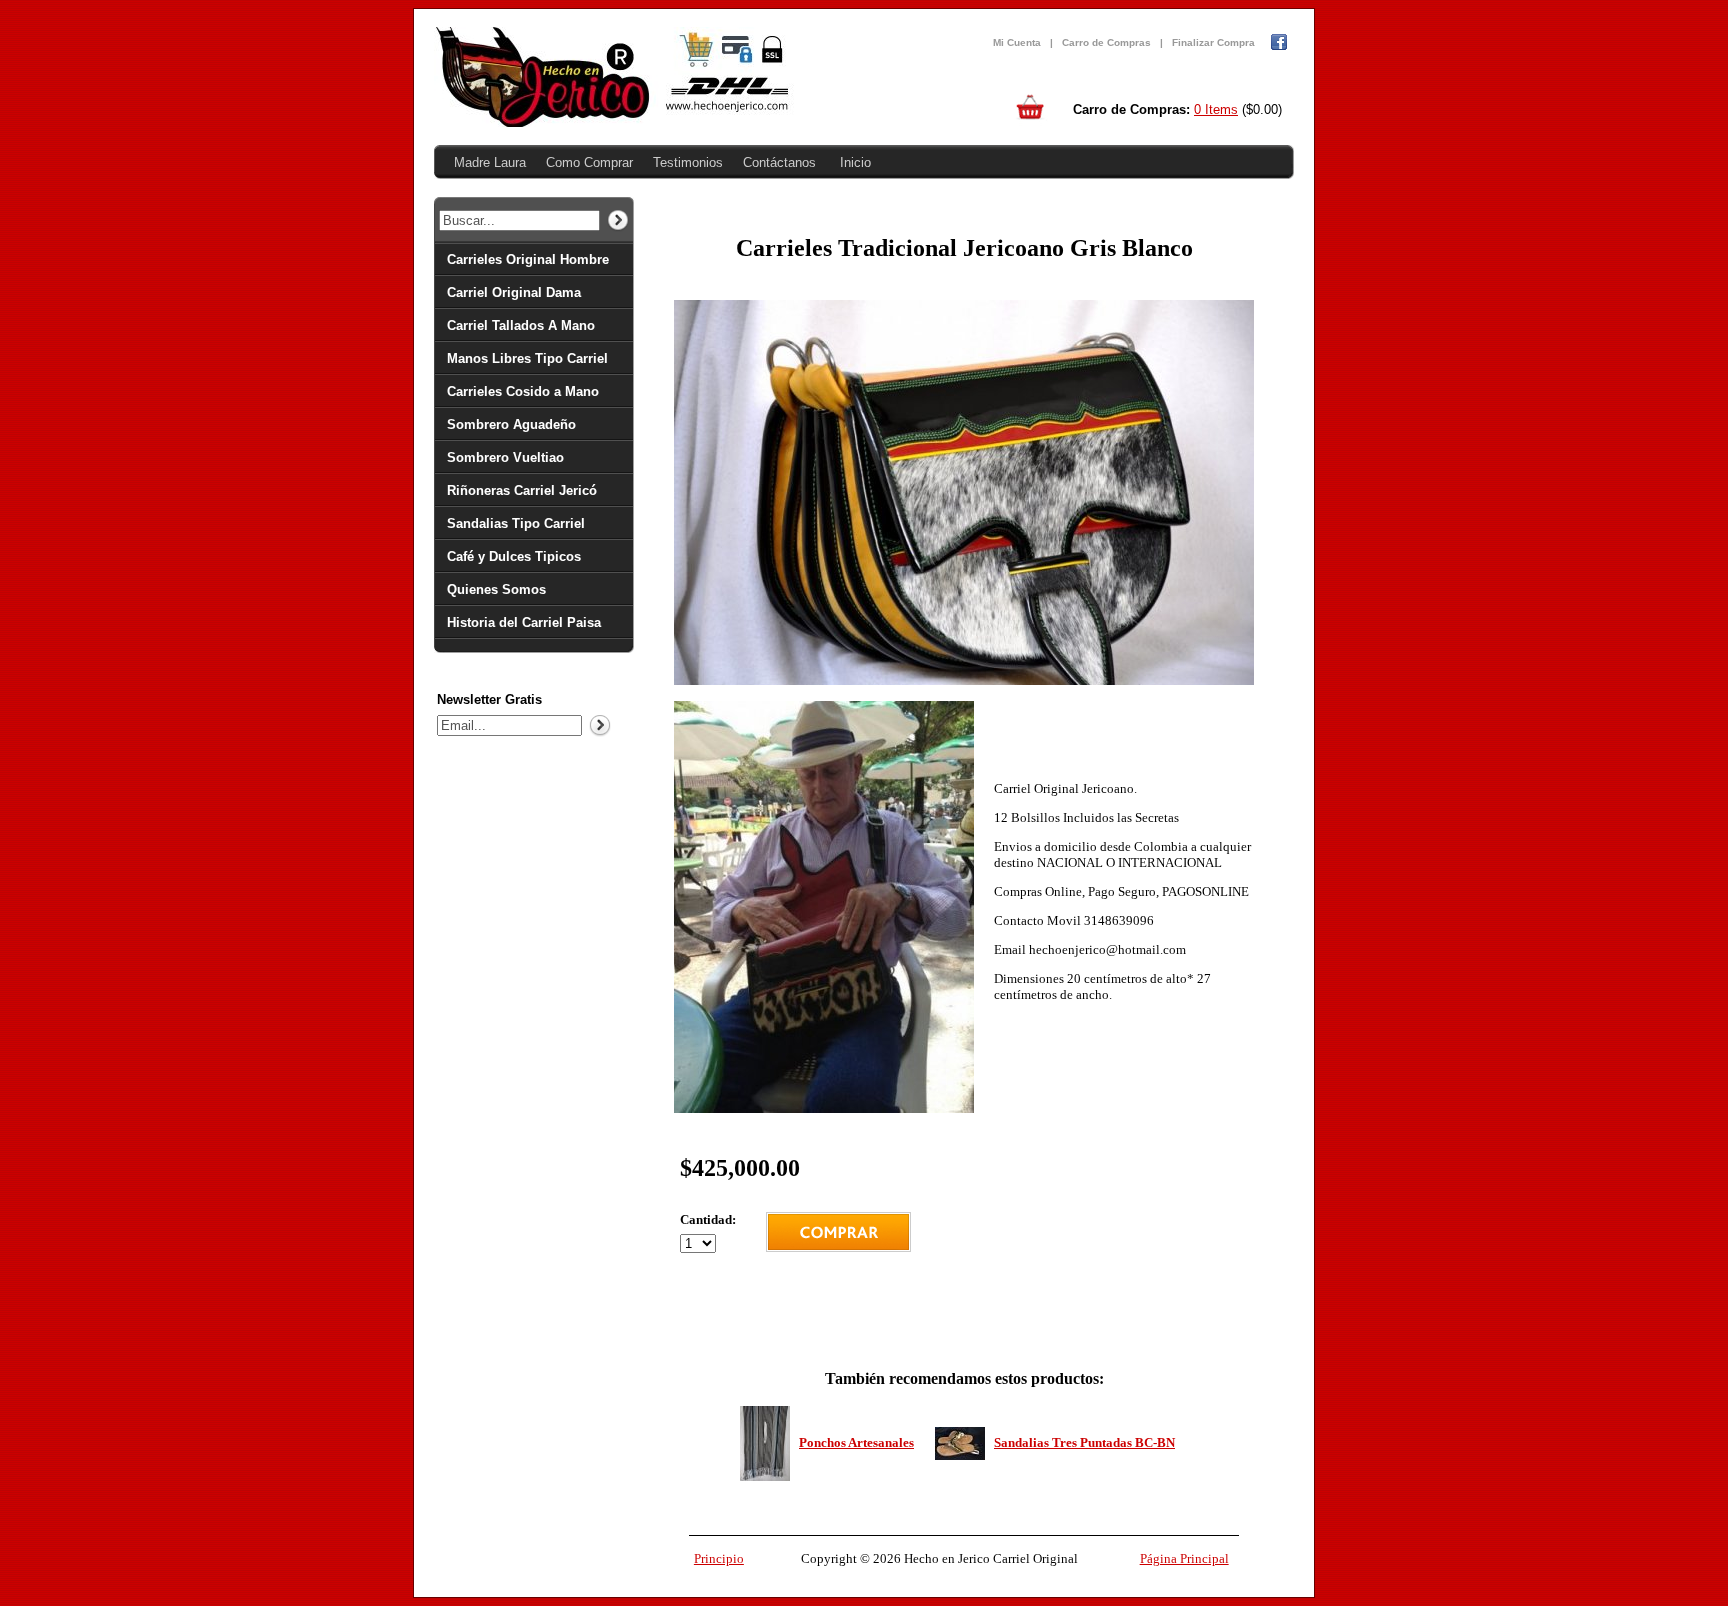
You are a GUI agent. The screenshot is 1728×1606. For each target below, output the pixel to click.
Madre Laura (490, 162)
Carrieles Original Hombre (528, 259)
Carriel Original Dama (514, 292)
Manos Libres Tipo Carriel (527, 358)
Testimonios (688, 162)
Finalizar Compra (1213, 42)
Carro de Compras (1106, 42)
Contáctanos (779, 162)
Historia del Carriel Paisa (524, 622)
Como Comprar (589, 162)
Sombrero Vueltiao (505, 457)
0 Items (1216, 109)
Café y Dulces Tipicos (514, 556)
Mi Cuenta (1017, 42)
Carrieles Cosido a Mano (523, 391)
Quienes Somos (496, 589)
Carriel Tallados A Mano (521, 325)
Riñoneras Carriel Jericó (522, 490)
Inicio (855, 162)
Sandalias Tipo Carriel (516, 523)
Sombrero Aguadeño (511, 424)
